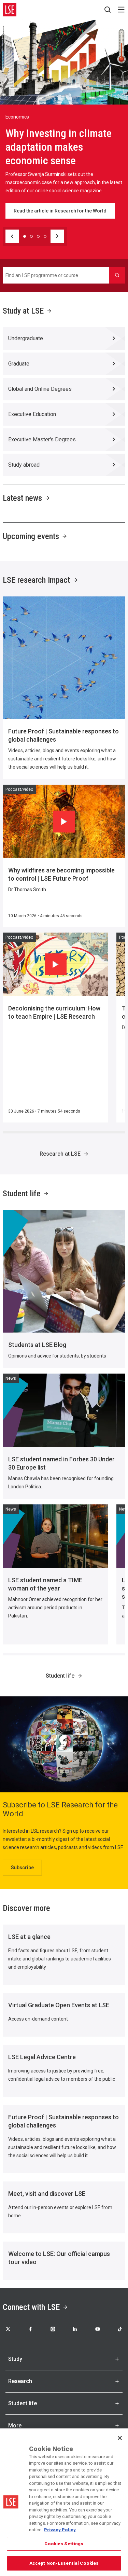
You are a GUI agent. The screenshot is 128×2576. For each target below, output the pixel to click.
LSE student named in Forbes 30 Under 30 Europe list (61, 1463)
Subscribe (22, 1868)
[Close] (120, 2438)
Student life (22, 1194)
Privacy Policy (60, 2530)
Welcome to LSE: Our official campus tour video (59, 2258)
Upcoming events (31, 536)
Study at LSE (23, 311)
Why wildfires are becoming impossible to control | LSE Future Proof (61, 874)
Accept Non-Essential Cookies (64, 2563)
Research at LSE (60, 1154)
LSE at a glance (29, 1937)
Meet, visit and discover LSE (47, 2194)
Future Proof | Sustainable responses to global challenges (63, 735)
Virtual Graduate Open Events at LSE (59, 2005)
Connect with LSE (31, 2307)
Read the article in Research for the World (60, 211)
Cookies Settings (64, 2544)
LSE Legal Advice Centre (42, 2057)
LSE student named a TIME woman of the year (45, 1584)
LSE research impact (36, 580)
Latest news (22, 498)
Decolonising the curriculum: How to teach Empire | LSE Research (54, 1012)
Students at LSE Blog (37, 1345)
